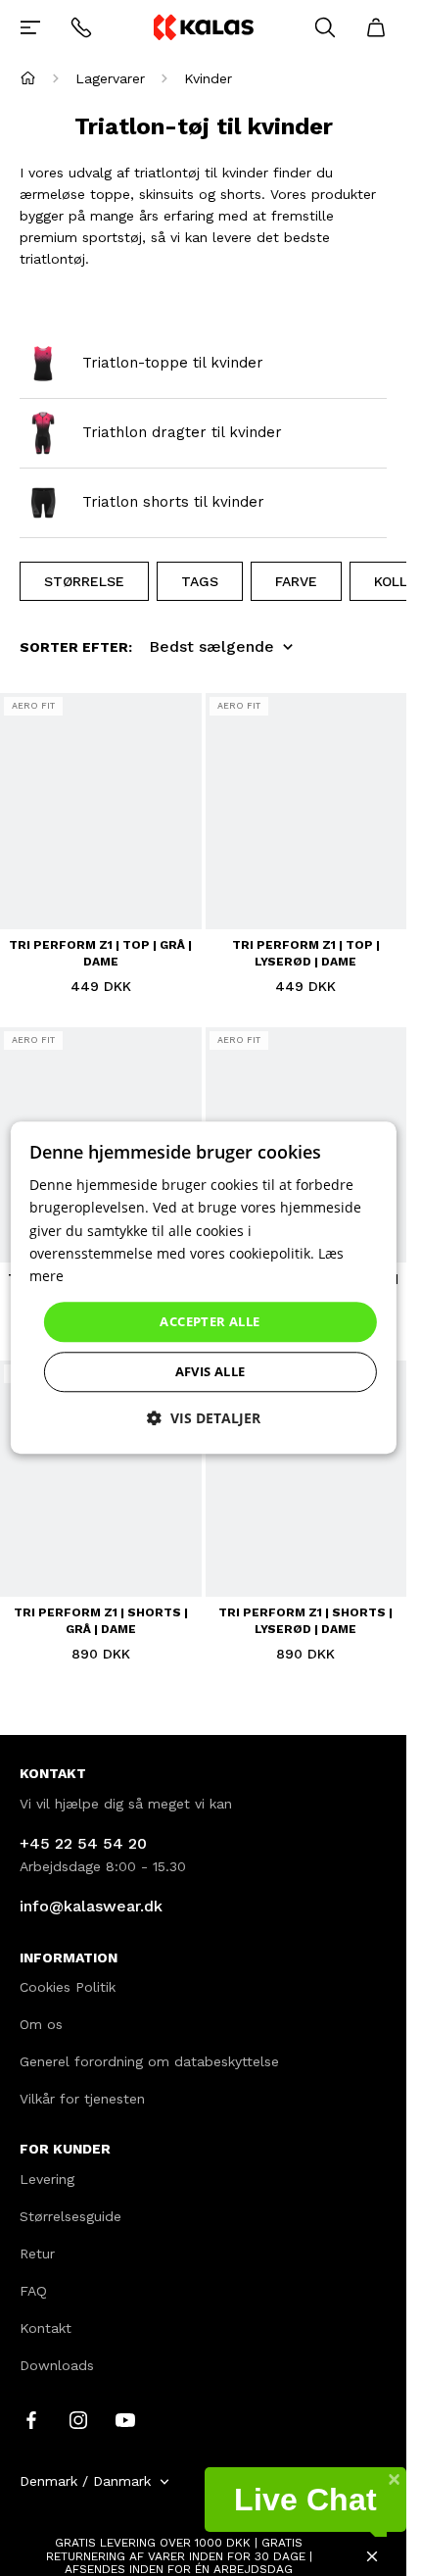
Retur (37, 2254)
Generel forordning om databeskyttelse (149, 2061)
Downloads (57, 2365)
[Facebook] (31, 2419)
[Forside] (28, 78)
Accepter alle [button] (210, 1321)
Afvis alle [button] (210, 1372)
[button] (204, 1419)
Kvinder (208, 78)
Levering (47, 2179)
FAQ (33, 2291)
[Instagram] (78, 2419)
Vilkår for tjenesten (82, 2099)
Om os (41, 2024)
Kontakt (46, 2328)
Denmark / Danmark (85, 2481)
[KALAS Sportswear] (203, 27)
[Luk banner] (372, 2556)
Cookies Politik (68, 1987)
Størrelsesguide (70, 2216)
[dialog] (203, 1288)
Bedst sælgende (211, 646)
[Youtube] (125, 2419)
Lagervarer (110, 78)
